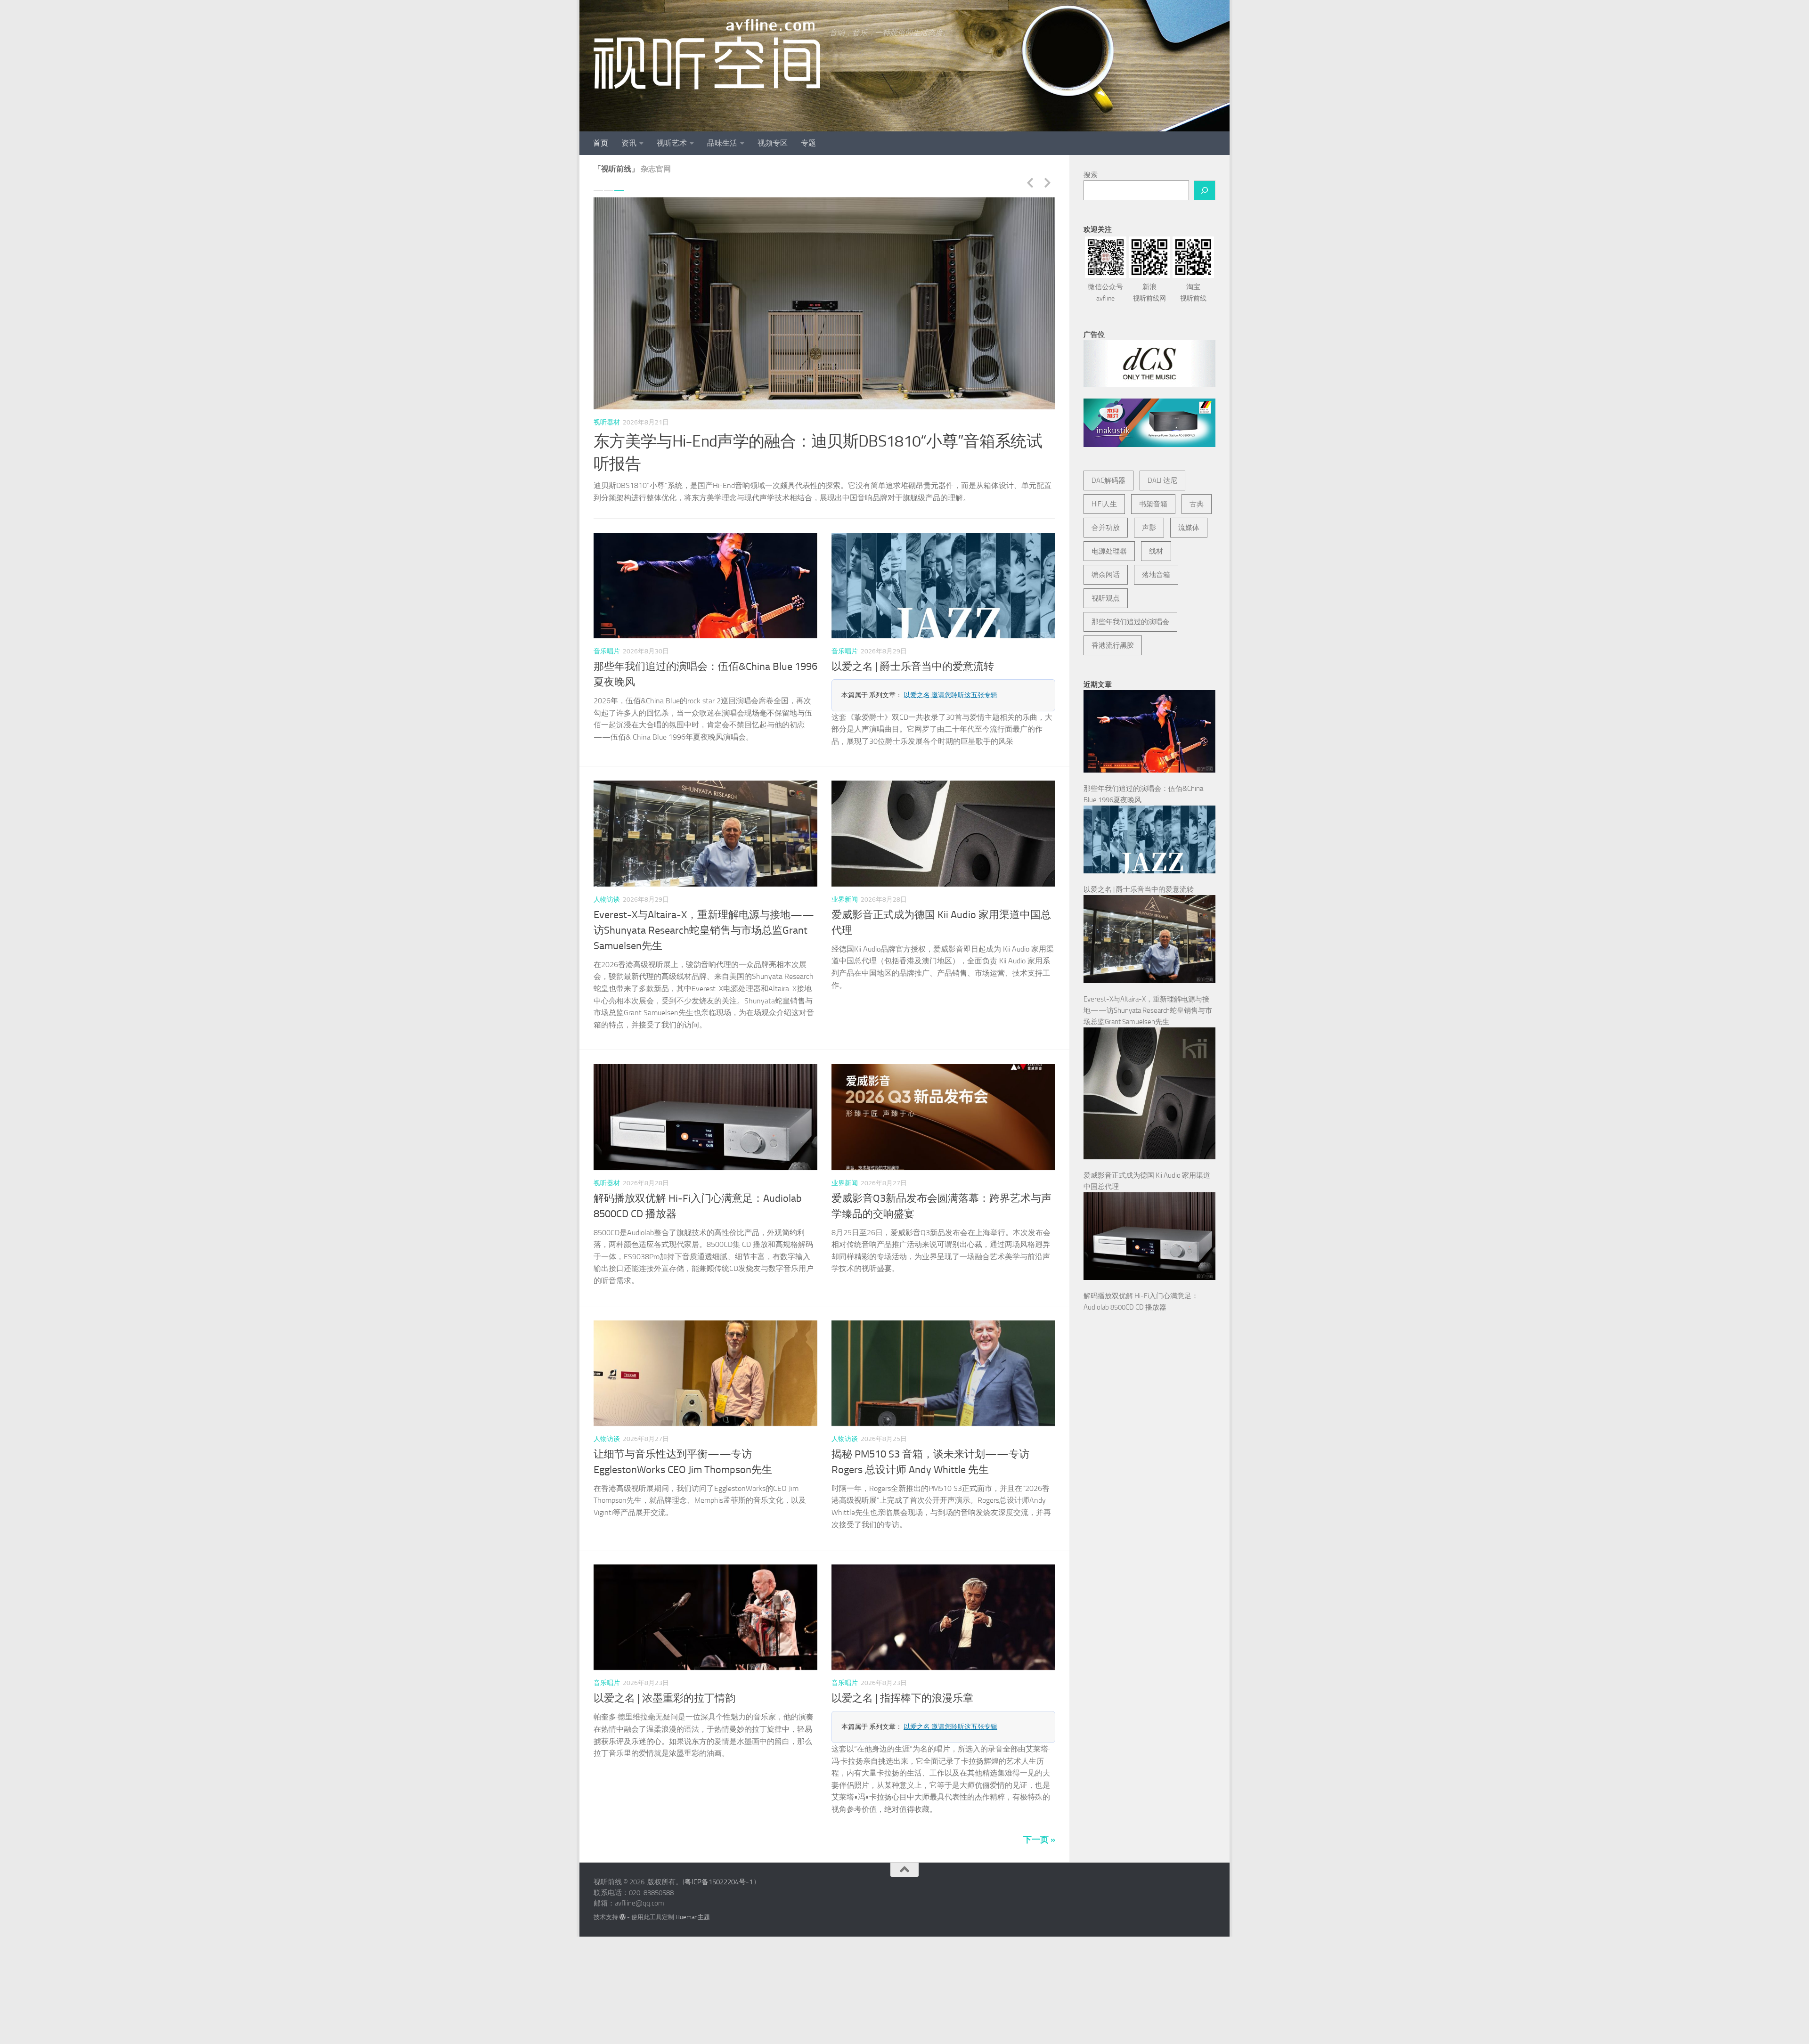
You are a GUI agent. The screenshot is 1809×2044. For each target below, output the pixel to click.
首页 (601, 143)
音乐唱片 (607, 629)
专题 (808, 143)
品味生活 (722, 143)
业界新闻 (845, 877)
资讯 (629, 143)
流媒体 (1189, 528)
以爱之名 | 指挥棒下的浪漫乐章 (902, 1676)
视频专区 (773, 143)
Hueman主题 (693, 1894)
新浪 (1149, 293)
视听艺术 (672, 143)
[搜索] (1205, 190)
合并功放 (1106, 528)
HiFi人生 (1104, 504)
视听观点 (1106, 598)
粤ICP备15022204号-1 (719, 1860)
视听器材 (607, 422)
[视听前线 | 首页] (707, 54)
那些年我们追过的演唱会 (1130, 622)
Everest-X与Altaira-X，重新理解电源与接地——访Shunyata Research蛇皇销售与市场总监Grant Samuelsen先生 (704, 908)
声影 (1149, 528)
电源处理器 (1109, 551)
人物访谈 (607, 877)
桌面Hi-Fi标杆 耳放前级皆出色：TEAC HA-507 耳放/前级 (786, 441)
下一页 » (1039, 1817)
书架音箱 (1153, 504)
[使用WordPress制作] (623, 1894)
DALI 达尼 (1162, 480)
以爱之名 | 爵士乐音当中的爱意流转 (913, 644)
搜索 (1091, 175)
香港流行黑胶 (1113, 645)
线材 (1156, 551)
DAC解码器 (1108, 480)
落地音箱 (1156, 575)
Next (1047, 182)
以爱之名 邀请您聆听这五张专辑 (950, 672)
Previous (1030, 182)
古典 (1197, 504)
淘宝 (1193, 293)
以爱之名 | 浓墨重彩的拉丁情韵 (664, 1676)
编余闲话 (1106, 575)
